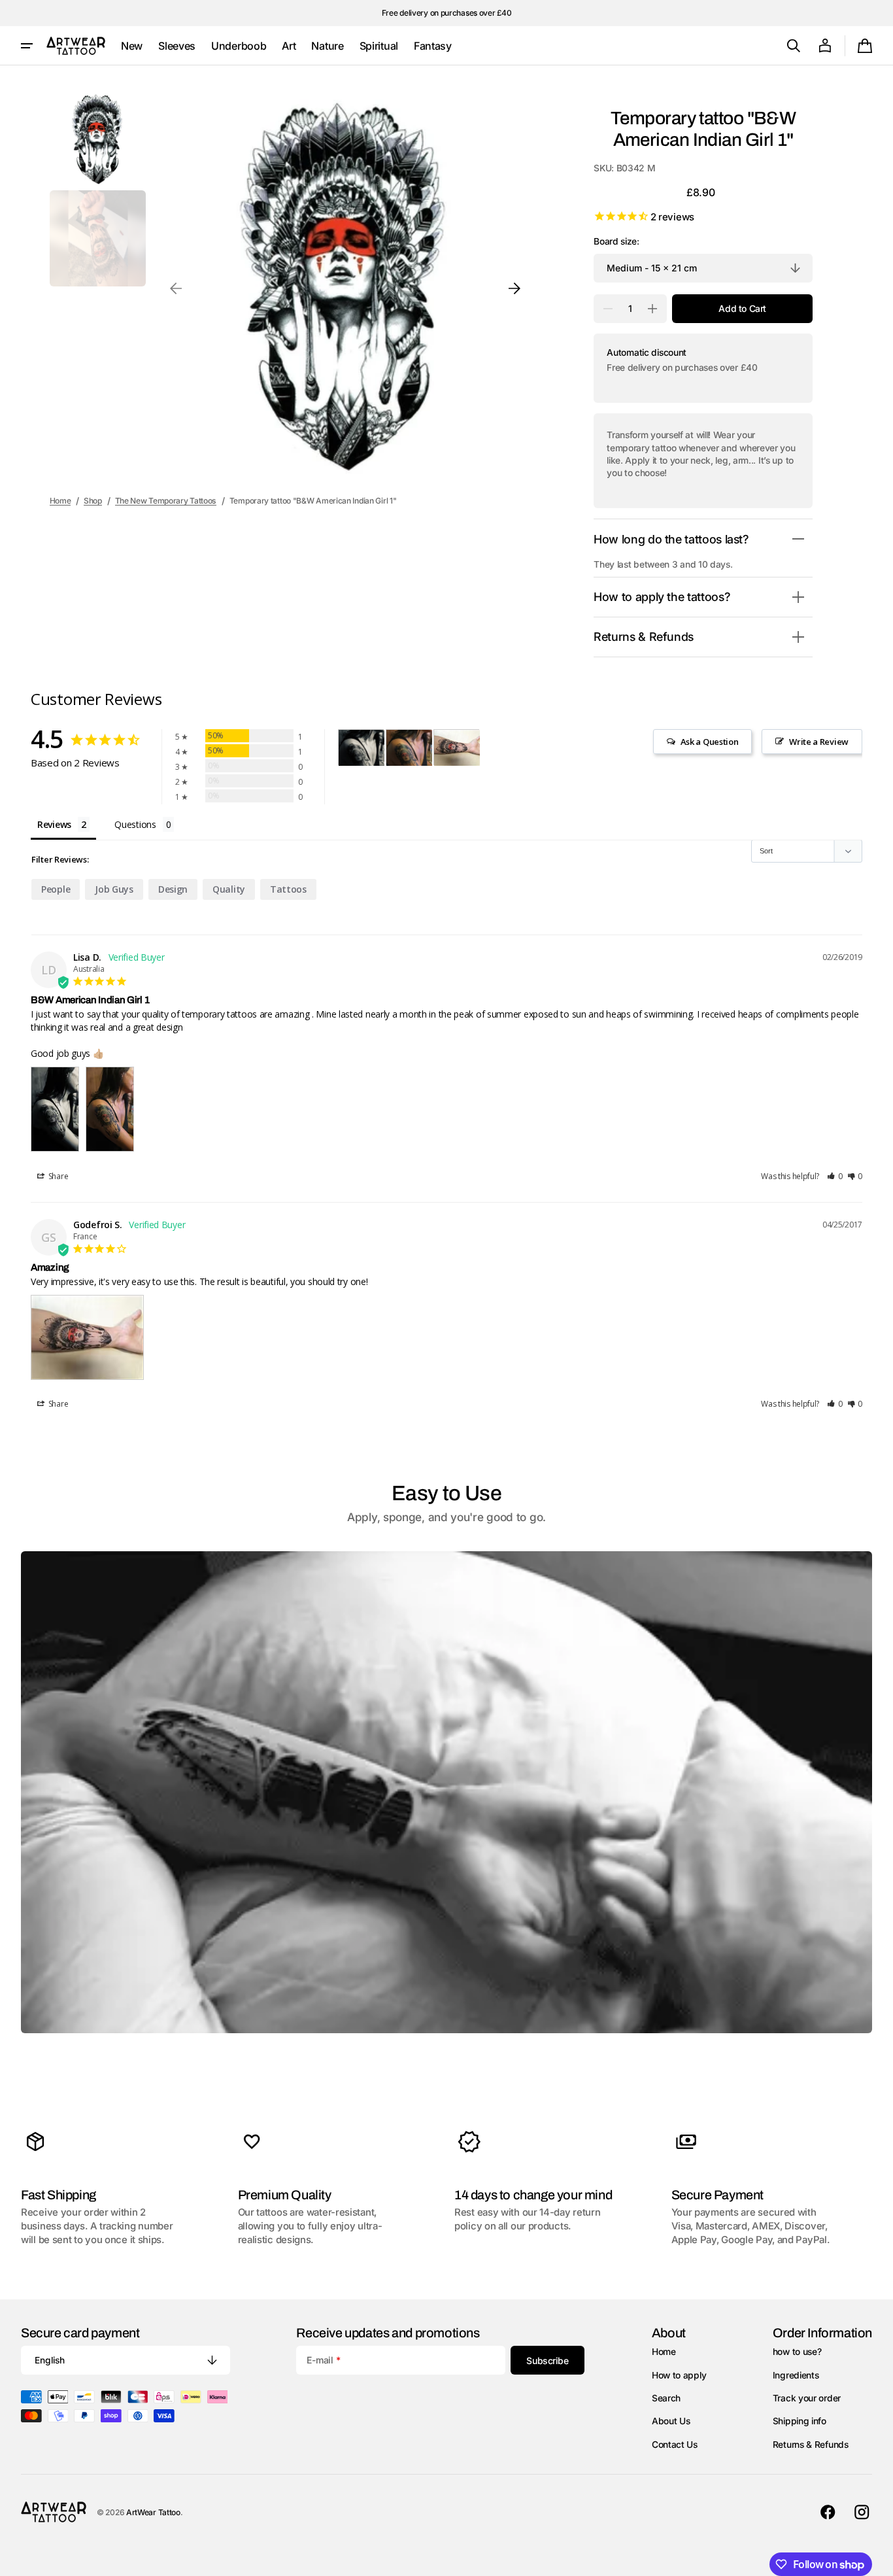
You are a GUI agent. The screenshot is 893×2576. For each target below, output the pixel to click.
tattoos (288, 889)
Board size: (616, 241)
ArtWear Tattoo (153, 2512)
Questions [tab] (135, 824)
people (56, 889)
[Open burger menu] (27, 46)
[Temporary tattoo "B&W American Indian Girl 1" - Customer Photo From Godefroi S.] (457, 748)
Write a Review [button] (819, 742)
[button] (794, 46)
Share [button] (57, 1176)
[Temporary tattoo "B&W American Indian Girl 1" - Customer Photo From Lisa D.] (362, 748)
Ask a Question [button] (710, 742)
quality (229, 889)
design (173, 889)
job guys (114, 889)
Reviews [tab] (54, 824)
